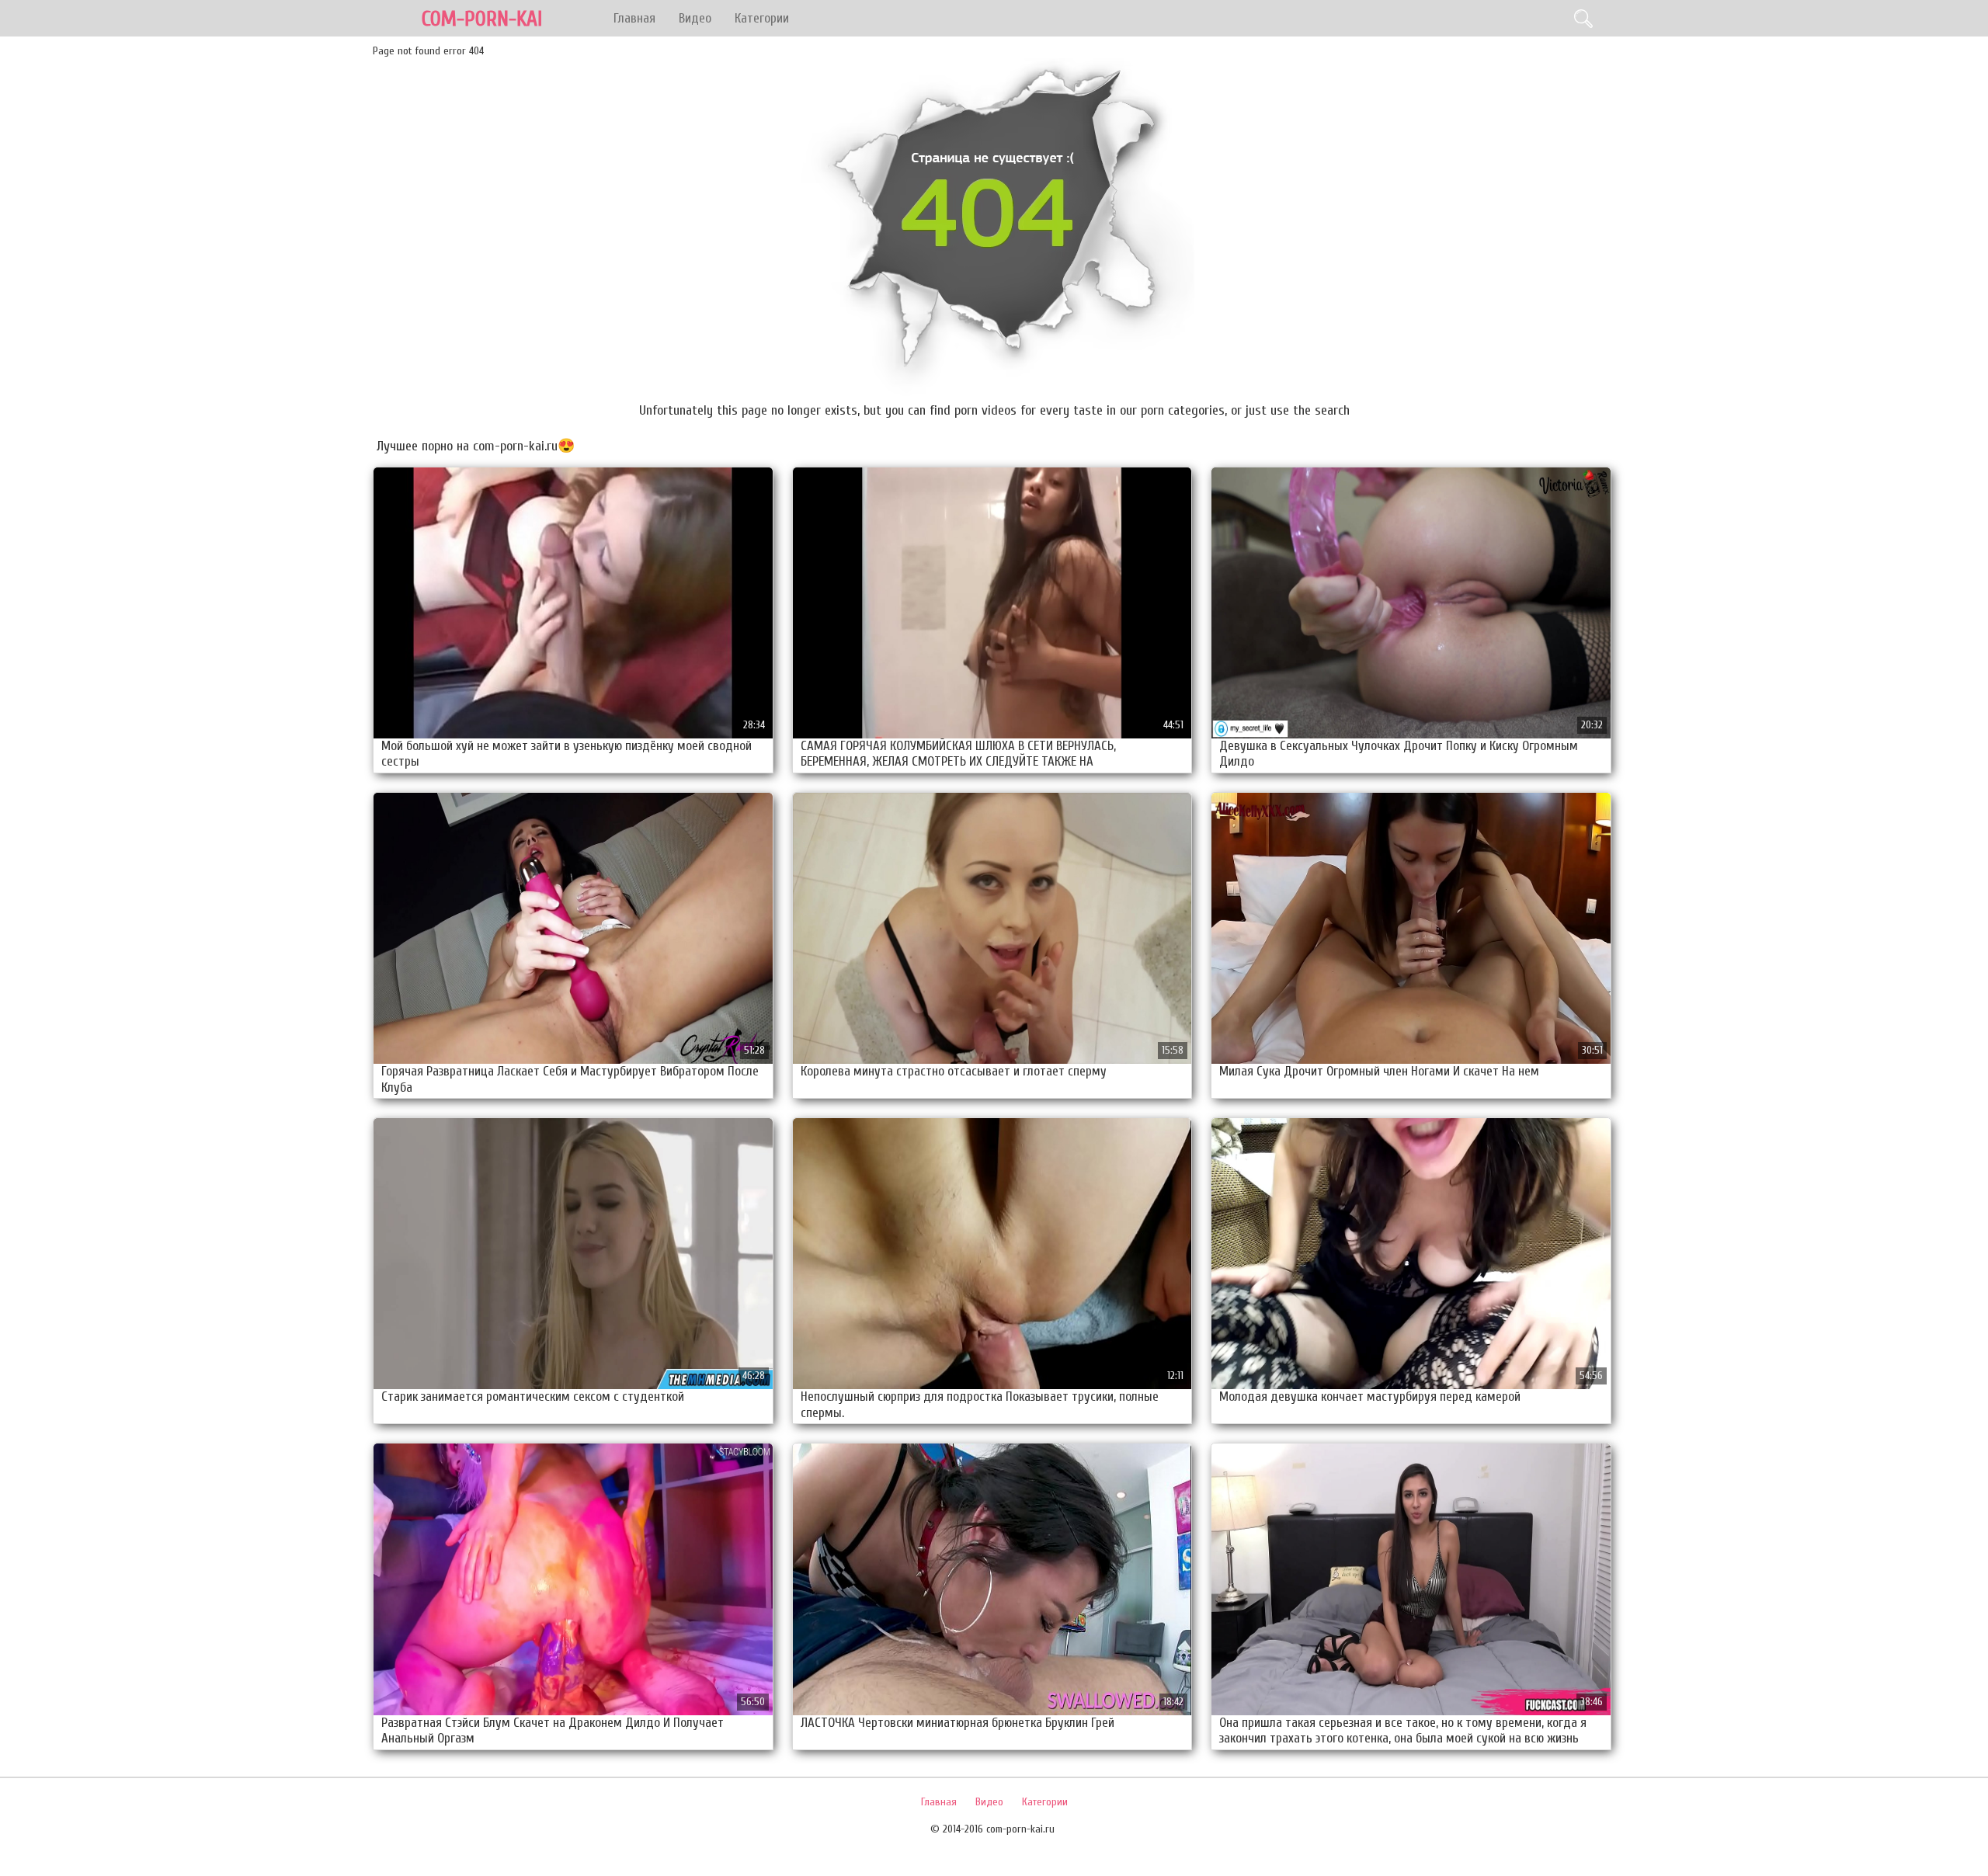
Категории (762, 18)
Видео (695, 18)
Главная (634, 18)
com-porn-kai (482, 19)
